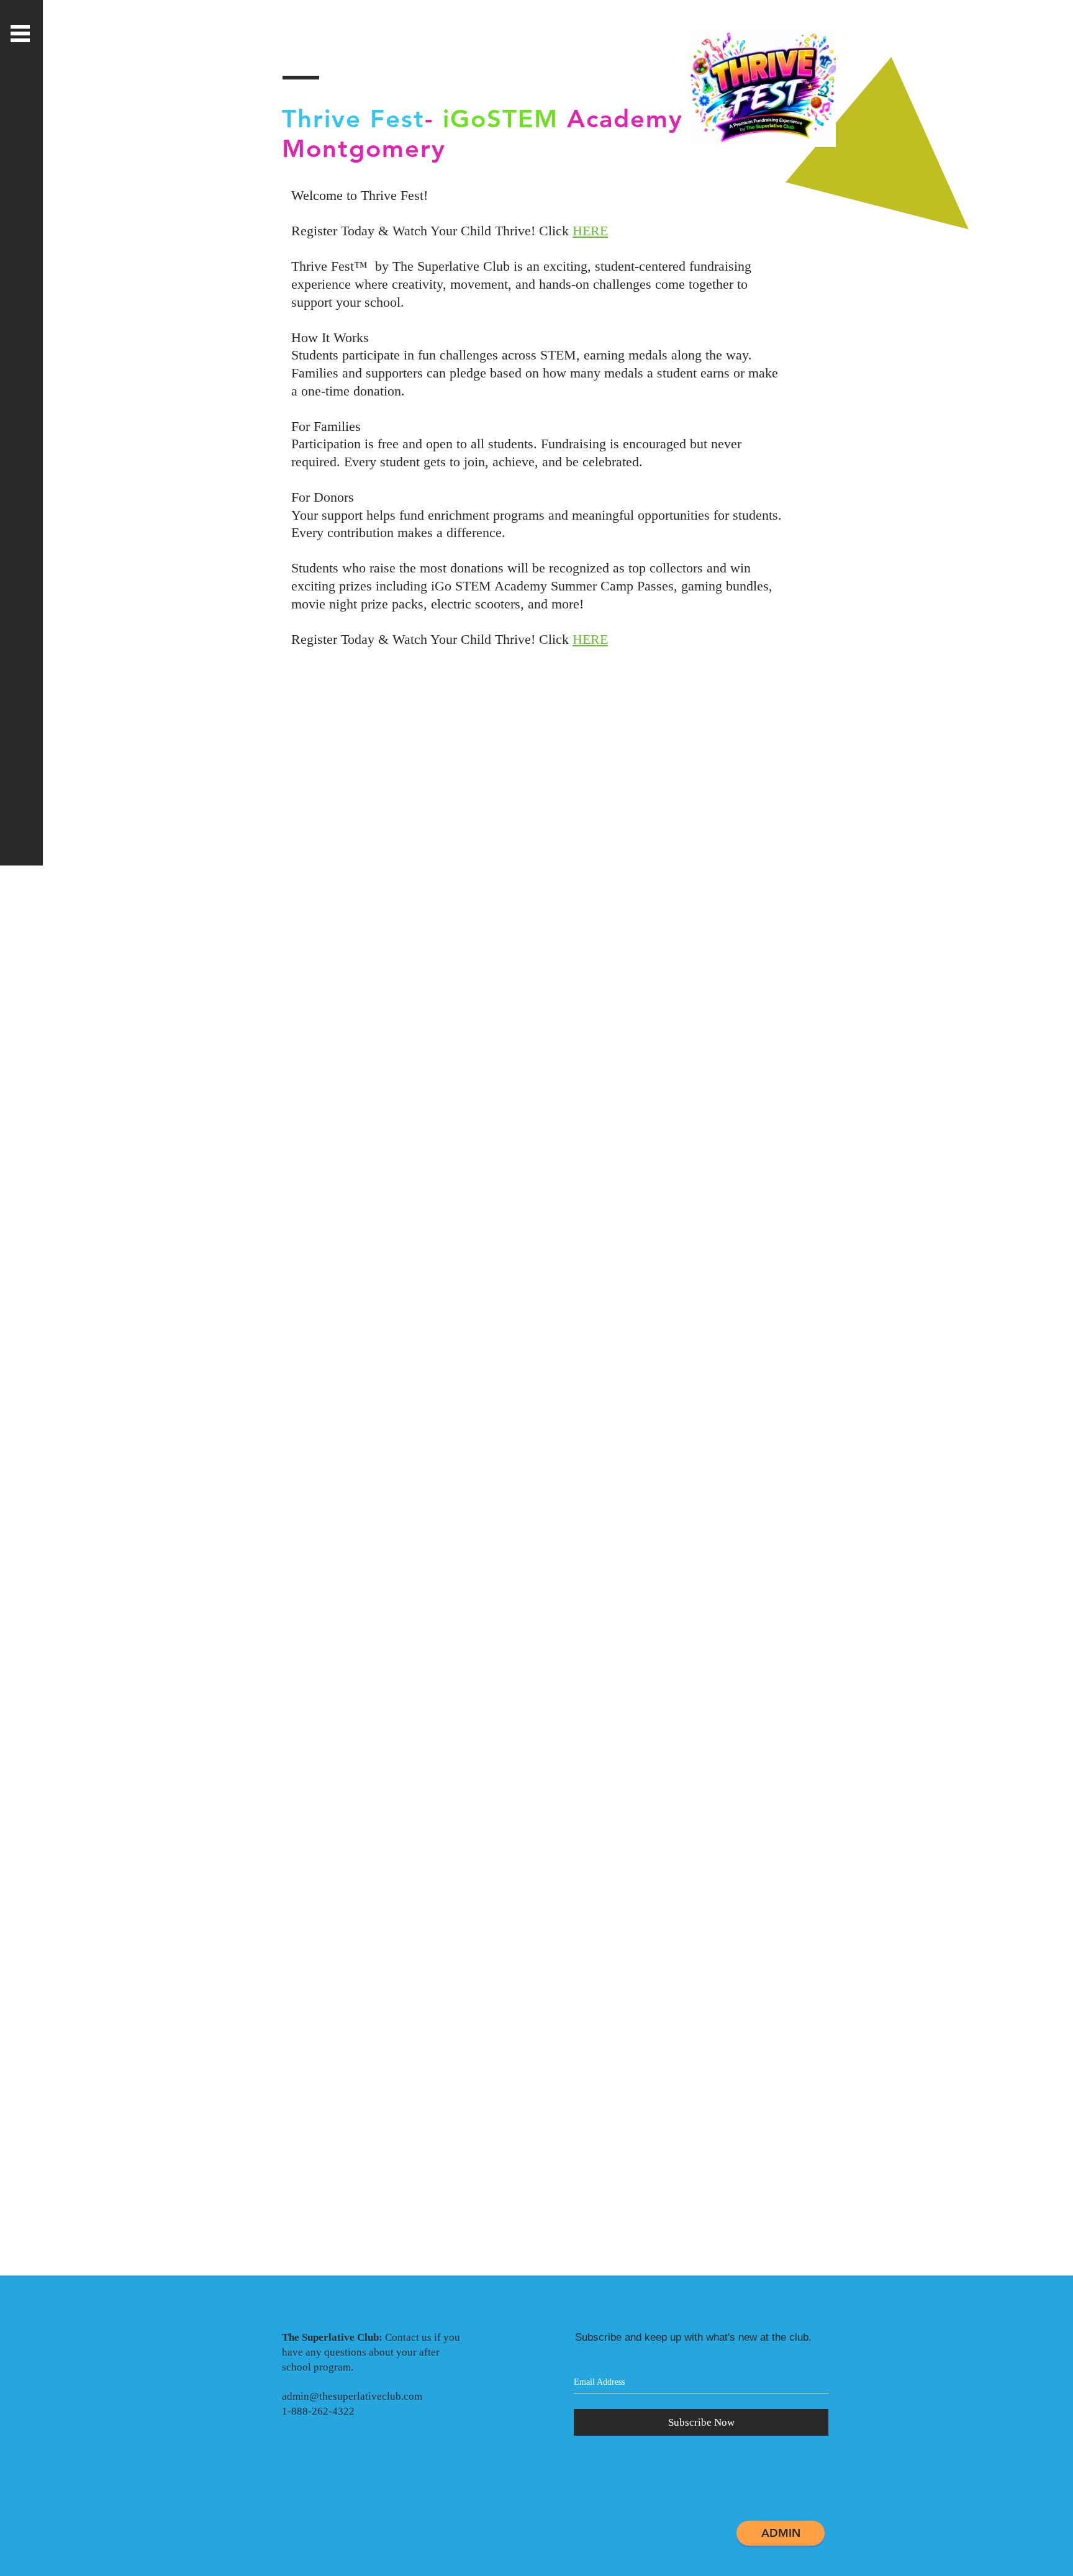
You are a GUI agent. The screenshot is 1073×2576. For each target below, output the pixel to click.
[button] (20, 34)
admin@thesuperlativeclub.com (352, 2396)
